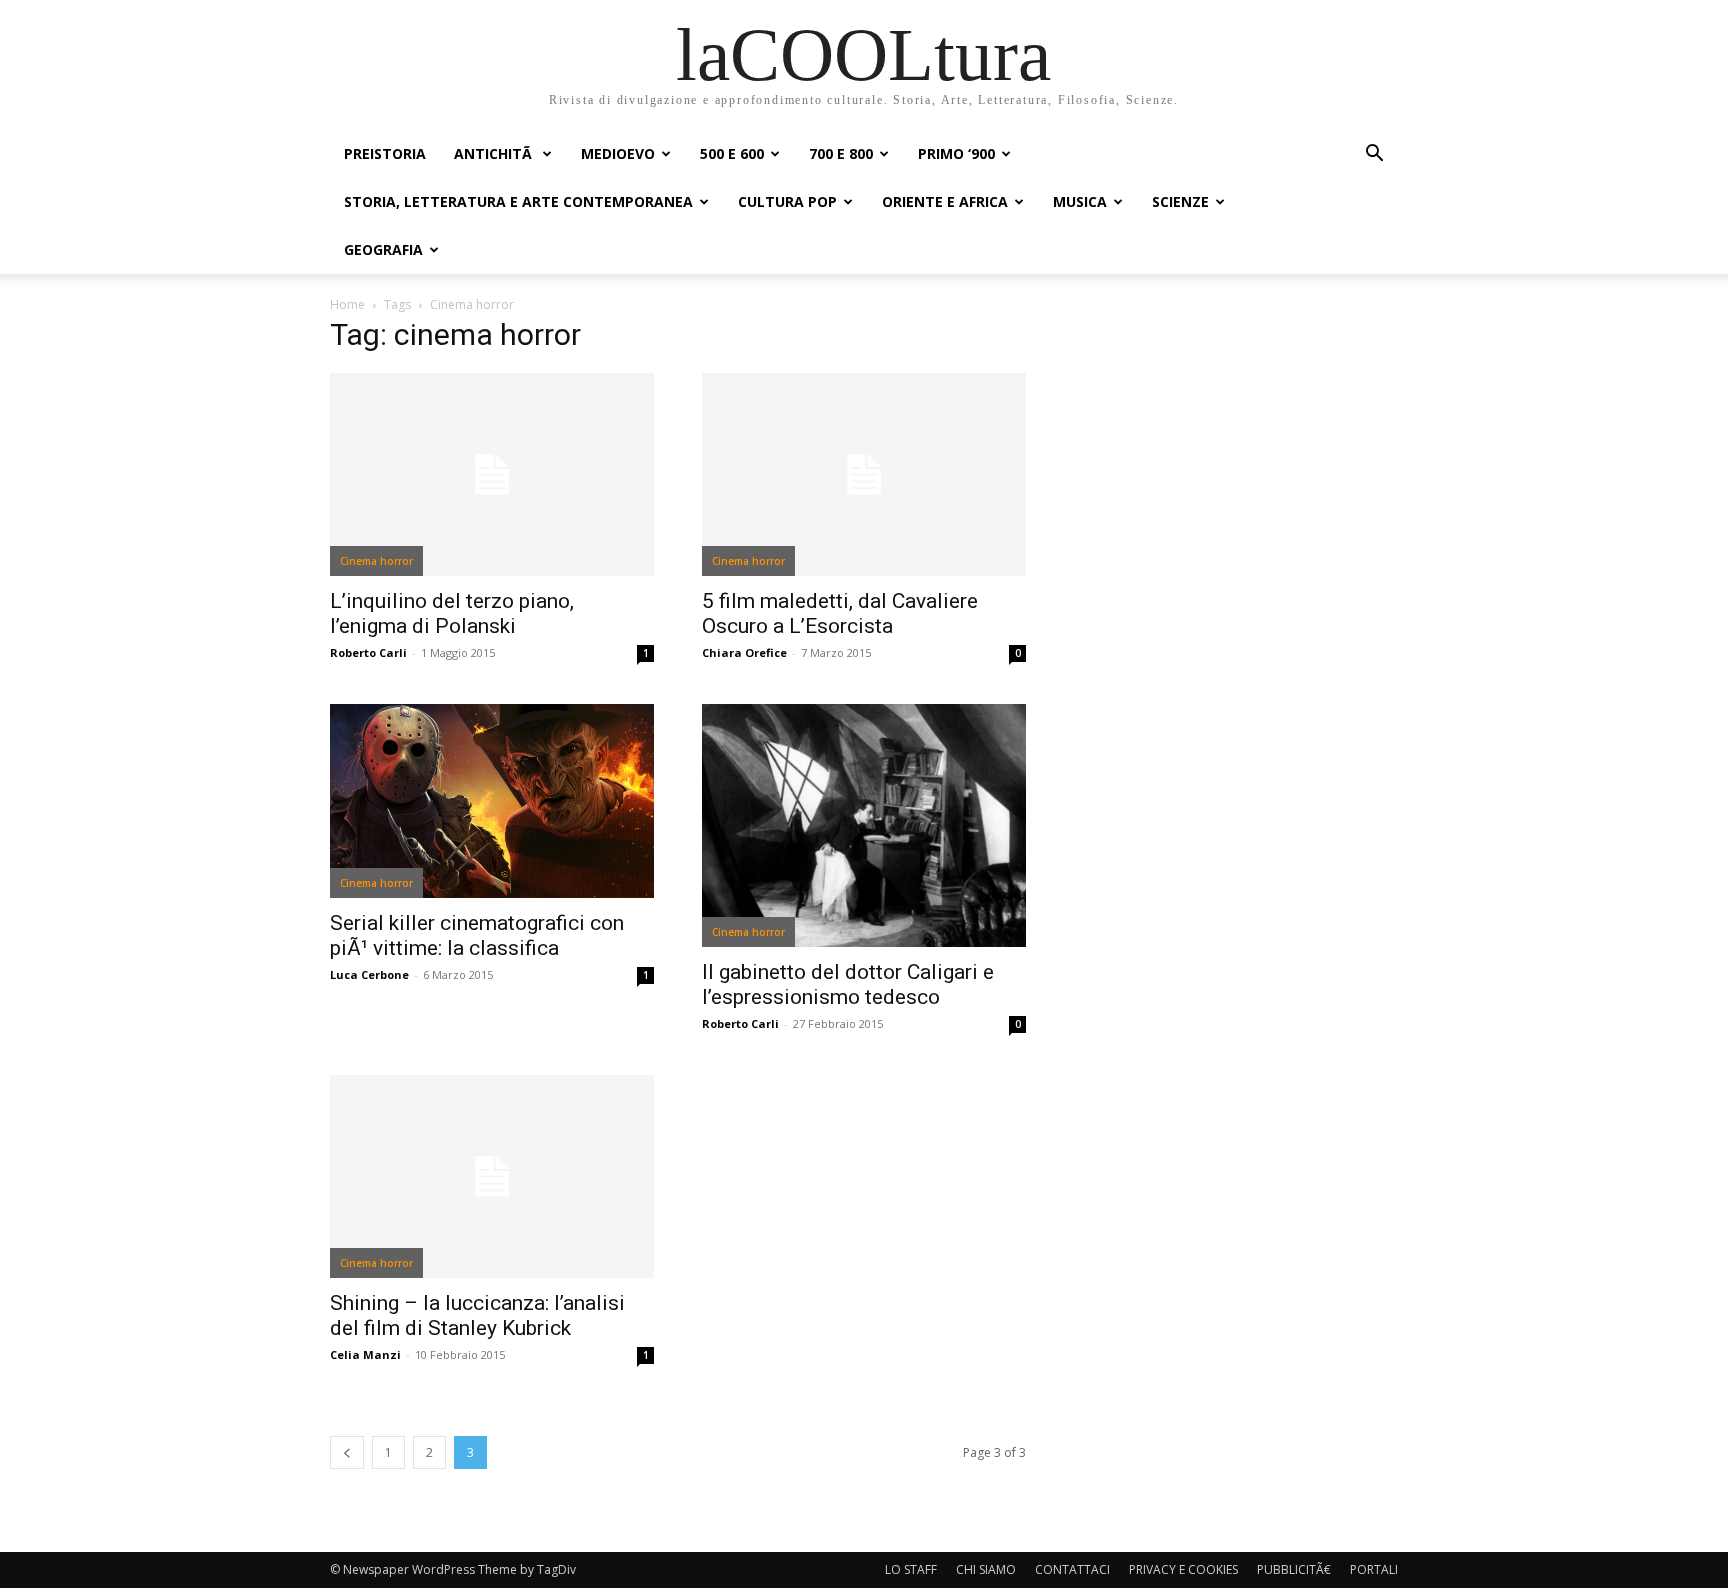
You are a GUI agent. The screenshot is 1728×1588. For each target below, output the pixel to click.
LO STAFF (911, 1569)
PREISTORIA (385, 153)
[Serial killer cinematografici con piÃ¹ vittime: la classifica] (492, 801)
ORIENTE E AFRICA (945, 201)
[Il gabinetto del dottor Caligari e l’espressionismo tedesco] (864, 825)
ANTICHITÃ (495, 153)
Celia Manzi (365, 1354)
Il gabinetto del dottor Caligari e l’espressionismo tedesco (848, 984)
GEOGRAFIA (383, 249)
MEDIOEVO (618, 153)
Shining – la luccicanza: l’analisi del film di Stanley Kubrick (477, 1315)
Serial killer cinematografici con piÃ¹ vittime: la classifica (477, 935)
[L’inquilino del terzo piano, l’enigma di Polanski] (492, 474)
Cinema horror (376, 561)
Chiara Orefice (744, 652)
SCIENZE (1180, 201)
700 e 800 (841, 153)
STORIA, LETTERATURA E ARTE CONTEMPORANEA (518, 201)
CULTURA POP (787, 201)
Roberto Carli (368, 652)
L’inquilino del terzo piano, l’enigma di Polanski (452, 613)
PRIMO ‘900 (956, 153)
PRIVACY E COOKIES (1183, 1569)
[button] (1374, 155)
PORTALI (1374, 1569)
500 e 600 (732, 153)
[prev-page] (347, 1452)
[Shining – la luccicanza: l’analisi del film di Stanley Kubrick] (492, 1176)
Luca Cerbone (369, 974)
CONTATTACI (1072, 1569)
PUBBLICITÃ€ (1294, 1569)
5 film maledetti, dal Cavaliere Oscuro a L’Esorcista (840, 613)
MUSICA (1080, 201)
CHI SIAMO (986, 1569)
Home (347, 304)
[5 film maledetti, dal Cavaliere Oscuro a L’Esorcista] (864, 474)
